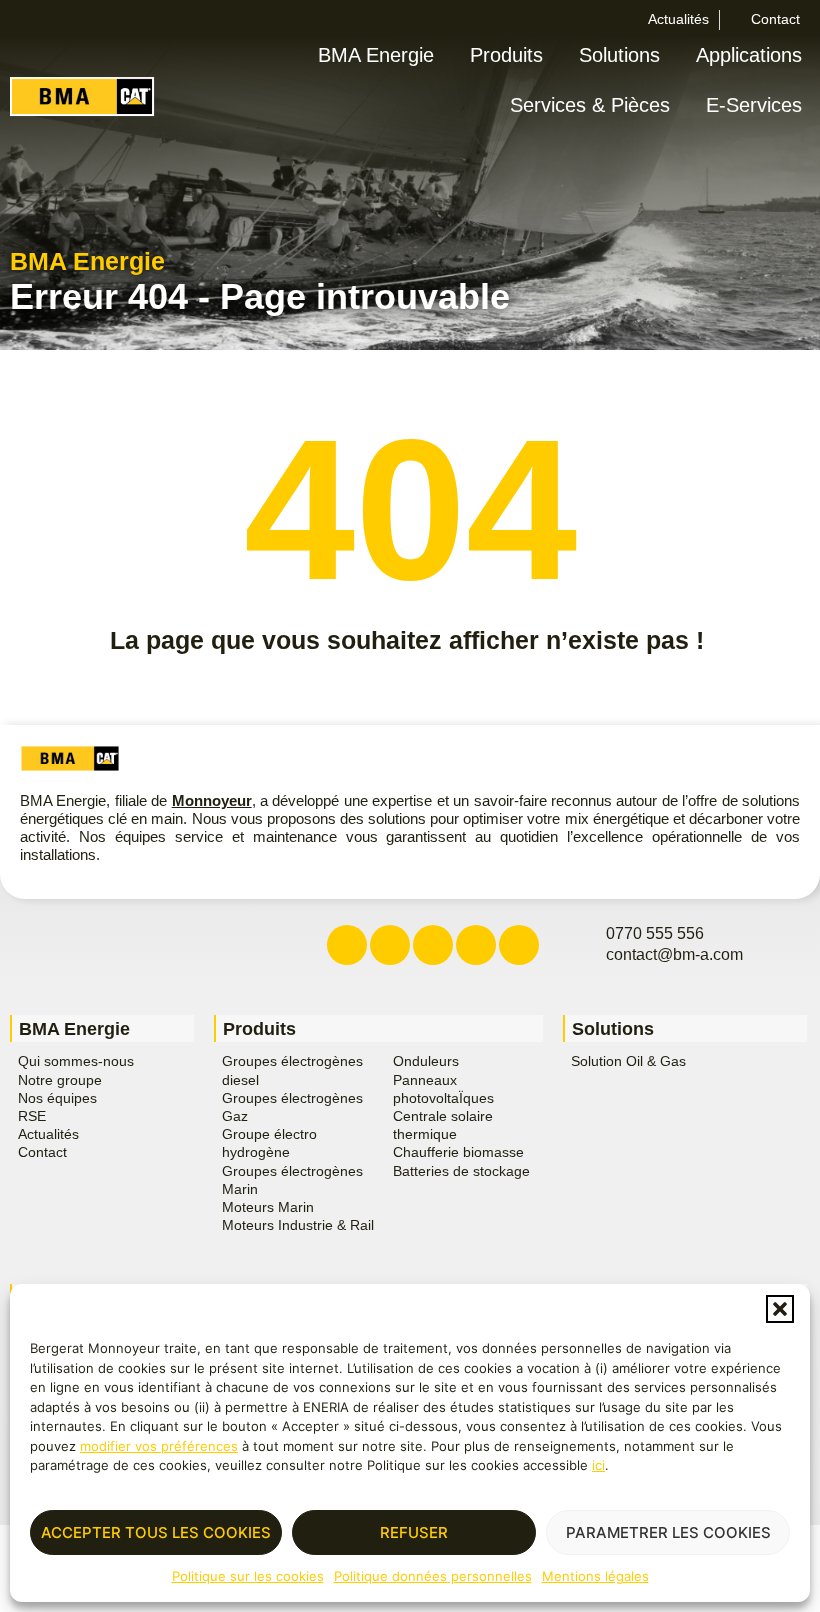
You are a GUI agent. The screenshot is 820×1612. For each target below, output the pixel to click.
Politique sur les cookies (248, 1576)
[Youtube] (476, 945)
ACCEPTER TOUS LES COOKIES (156, 1532)
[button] (780, 1309)
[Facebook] (347, 945)
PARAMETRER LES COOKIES (668, 1532)
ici (598, 1465)
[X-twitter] (390, 945)
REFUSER (414, 1532)
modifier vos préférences (159, 1446)
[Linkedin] (433, 945)
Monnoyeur (212, 800)
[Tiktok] (519, 945)
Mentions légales (595, 1576)
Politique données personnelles (433, 1576)
